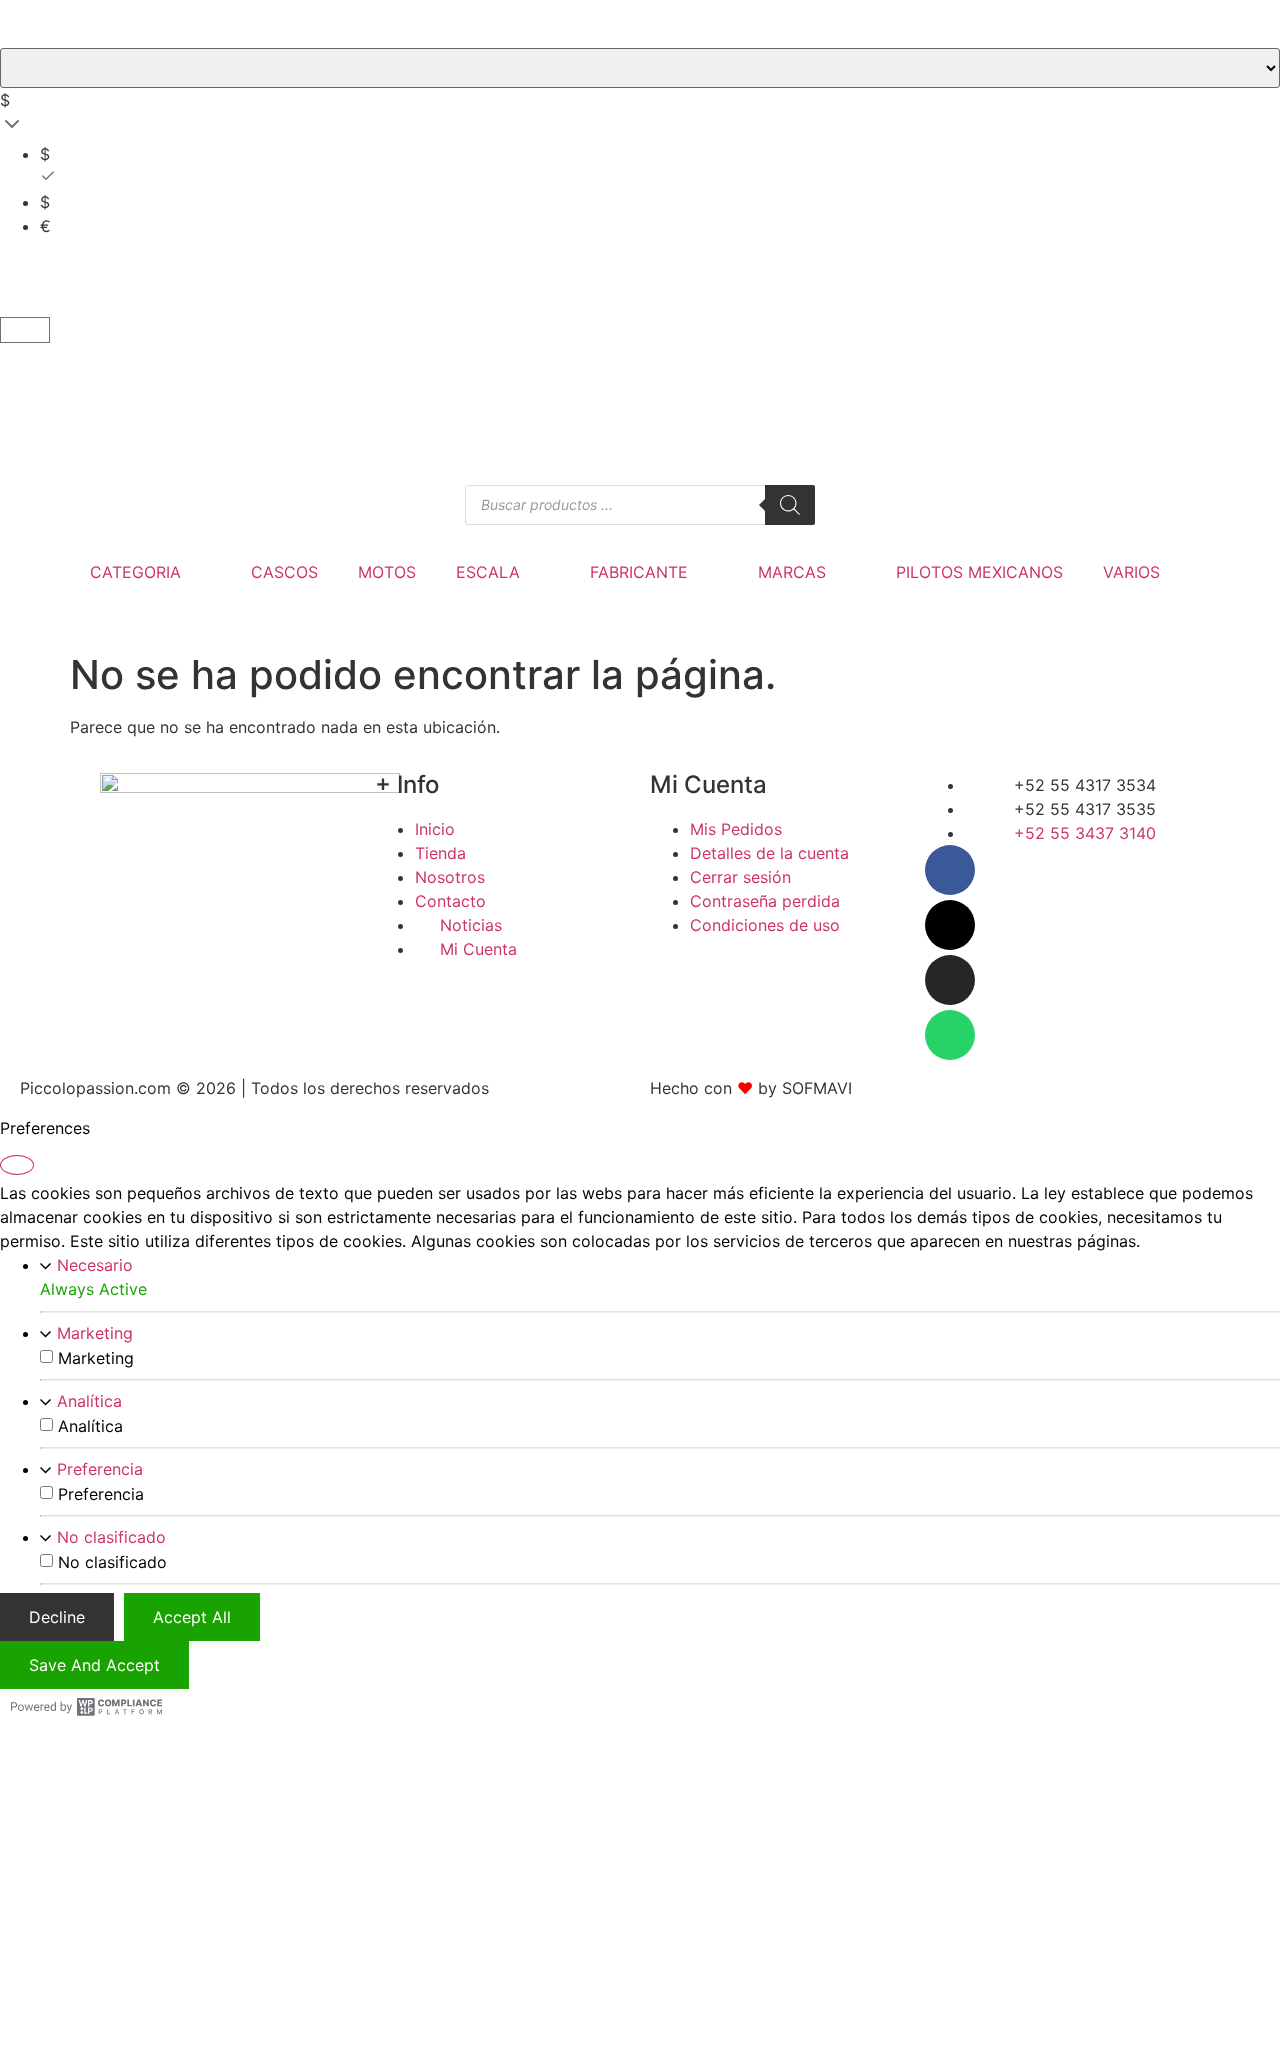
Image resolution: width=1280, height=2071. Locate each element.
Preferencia (100, 1468)
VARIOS (1131, 572)
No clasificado (111, 1536)
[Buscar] (790, 505)
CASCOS (284, 572)
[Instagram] (950, 980)
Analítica (89, 1400)
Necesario (95, 1264)
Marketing (95, 1332)
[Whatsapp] (950, 1035)
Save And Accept (94, 1664)
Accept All (192, 1616)
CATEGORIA (135, 572)
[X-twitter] (950, 925)
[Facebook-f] (950, 870)
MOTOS (387, 572)
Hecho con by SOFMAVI (751, 1088)
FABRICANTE (639, 572)
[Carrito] (25, 330)
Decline (57, 1616)
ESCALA (488, 572)
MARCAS (792, 572)
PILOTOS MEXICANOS (979, 572)
